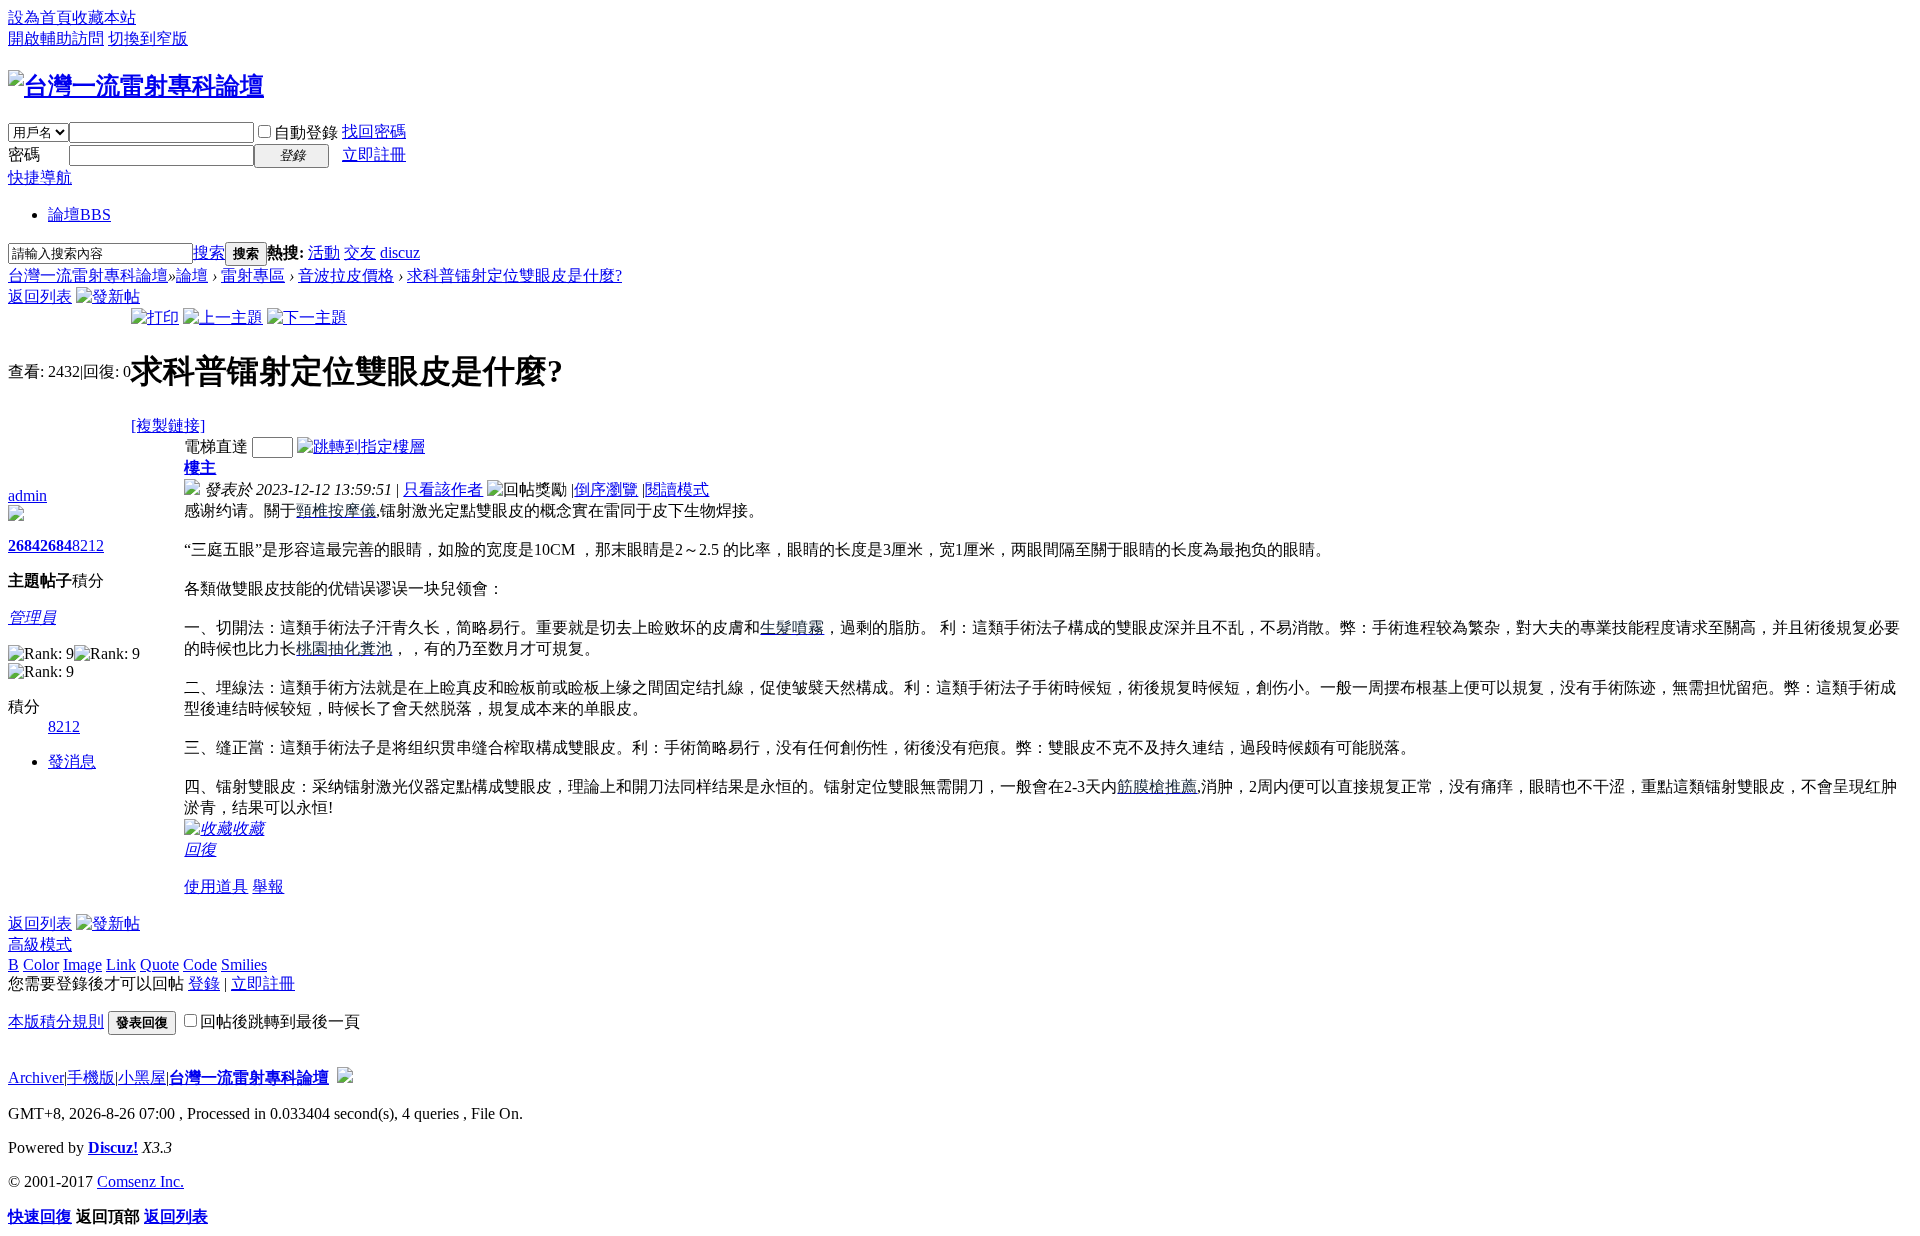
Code (200, 964)
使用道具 (216, 886)
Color (41, 964)
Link (121, 964)
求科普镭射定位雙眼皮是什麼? (514, 275)
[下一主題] (307, 317)
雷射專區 (253, 275)
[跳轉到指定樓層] (361, 446)
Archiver (36, 1077)
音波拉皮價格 (346, 275)
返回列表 (40, 296)
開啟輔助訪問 (56, 38)
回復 (200, 849)
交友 (360, 252)
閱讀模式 (677, 489)
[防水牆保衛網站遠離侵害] (345, 1077)
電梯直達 (216, 446)
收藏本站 (104, 17)
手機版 (91, 1077)
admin (27, 495)
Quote (159, 964)
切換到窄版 (148, 38)
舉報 (268, 886)
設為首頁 (40, 17)
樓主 (200, 467)
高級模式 (40, 944)
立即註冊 (374, 154)
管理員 (32, 617)
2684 (24, 545)
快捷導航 (40, 177)
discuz (400, 252)
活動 (324, 252)
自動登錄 (306, 132)
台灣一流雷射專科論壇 (88, 275)
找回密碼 (374, 131)
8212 (88, 545)
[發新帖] (108, 296)
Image (82, 964)
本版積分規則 (56, 1021)
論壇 (79, 214)
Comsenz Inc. (140, 1181)
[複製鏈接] (168, 425)
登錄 (204, 983)
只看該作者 (443, 489)
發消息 (72, 761)
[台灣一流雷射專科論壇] (136, 86)
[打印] (155, 317)
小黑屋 (142, 1077)
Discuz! (113, 1147)
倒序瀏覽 (606, 489)
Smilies (244, 964)
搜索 (209, 252)
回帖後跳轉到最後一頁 (280, 1021)
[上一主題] (223, 317)
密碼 (24, 154)
